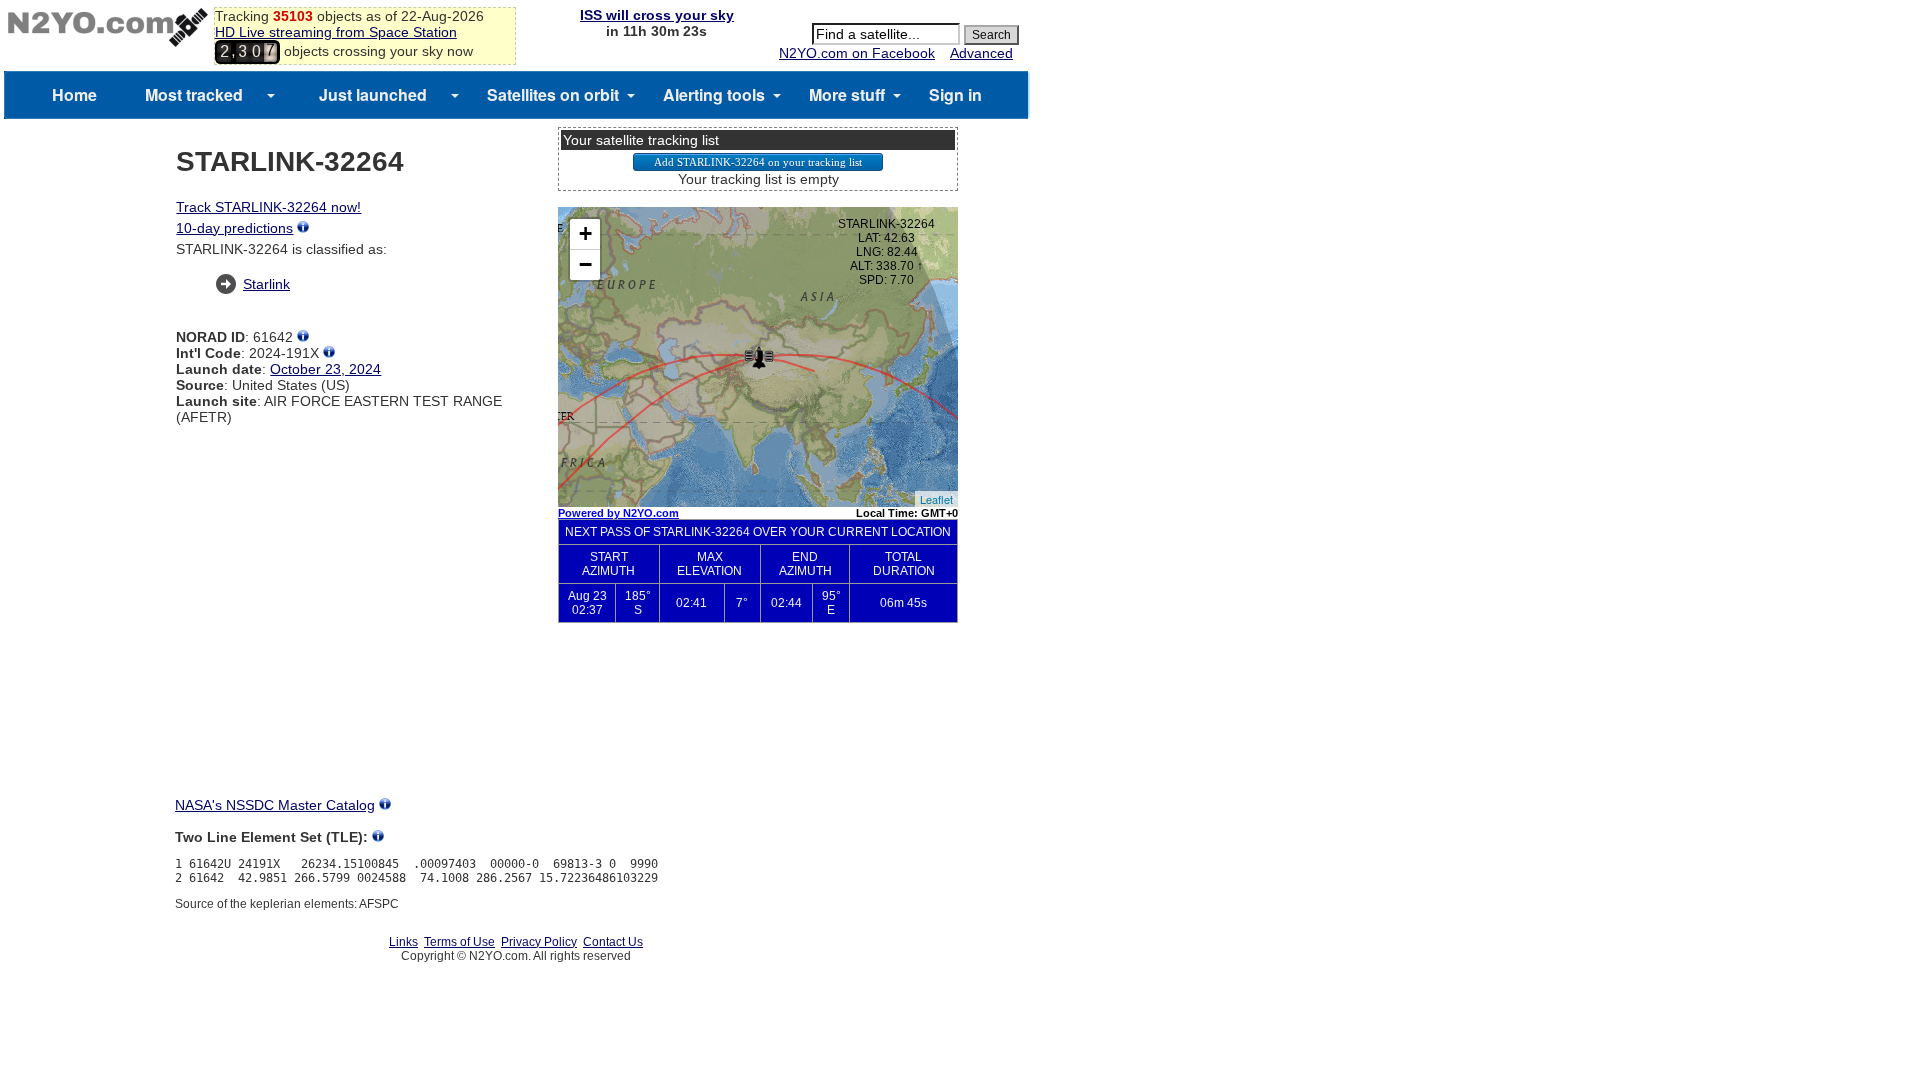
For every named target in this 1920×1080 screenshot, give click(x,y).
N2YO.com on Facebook (857, 53)
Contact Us (613, 942)
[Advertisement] (758, 726)
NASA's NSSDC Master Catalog (275, 805)
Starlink (266, 284)
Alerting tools (714, 94)
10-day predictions (234, 228)
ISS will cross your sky (657, 15)
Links (403, 942)
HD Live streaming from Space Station (336, 32)
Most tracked (194, 94)
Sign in (955, 94)
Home (74, 94)
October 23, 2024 (325, 369)
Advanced (981, 53)
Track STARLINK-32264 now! (268, 207)
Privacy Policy (539, 942)
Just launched (373, 94)
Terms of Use (459, 942)
